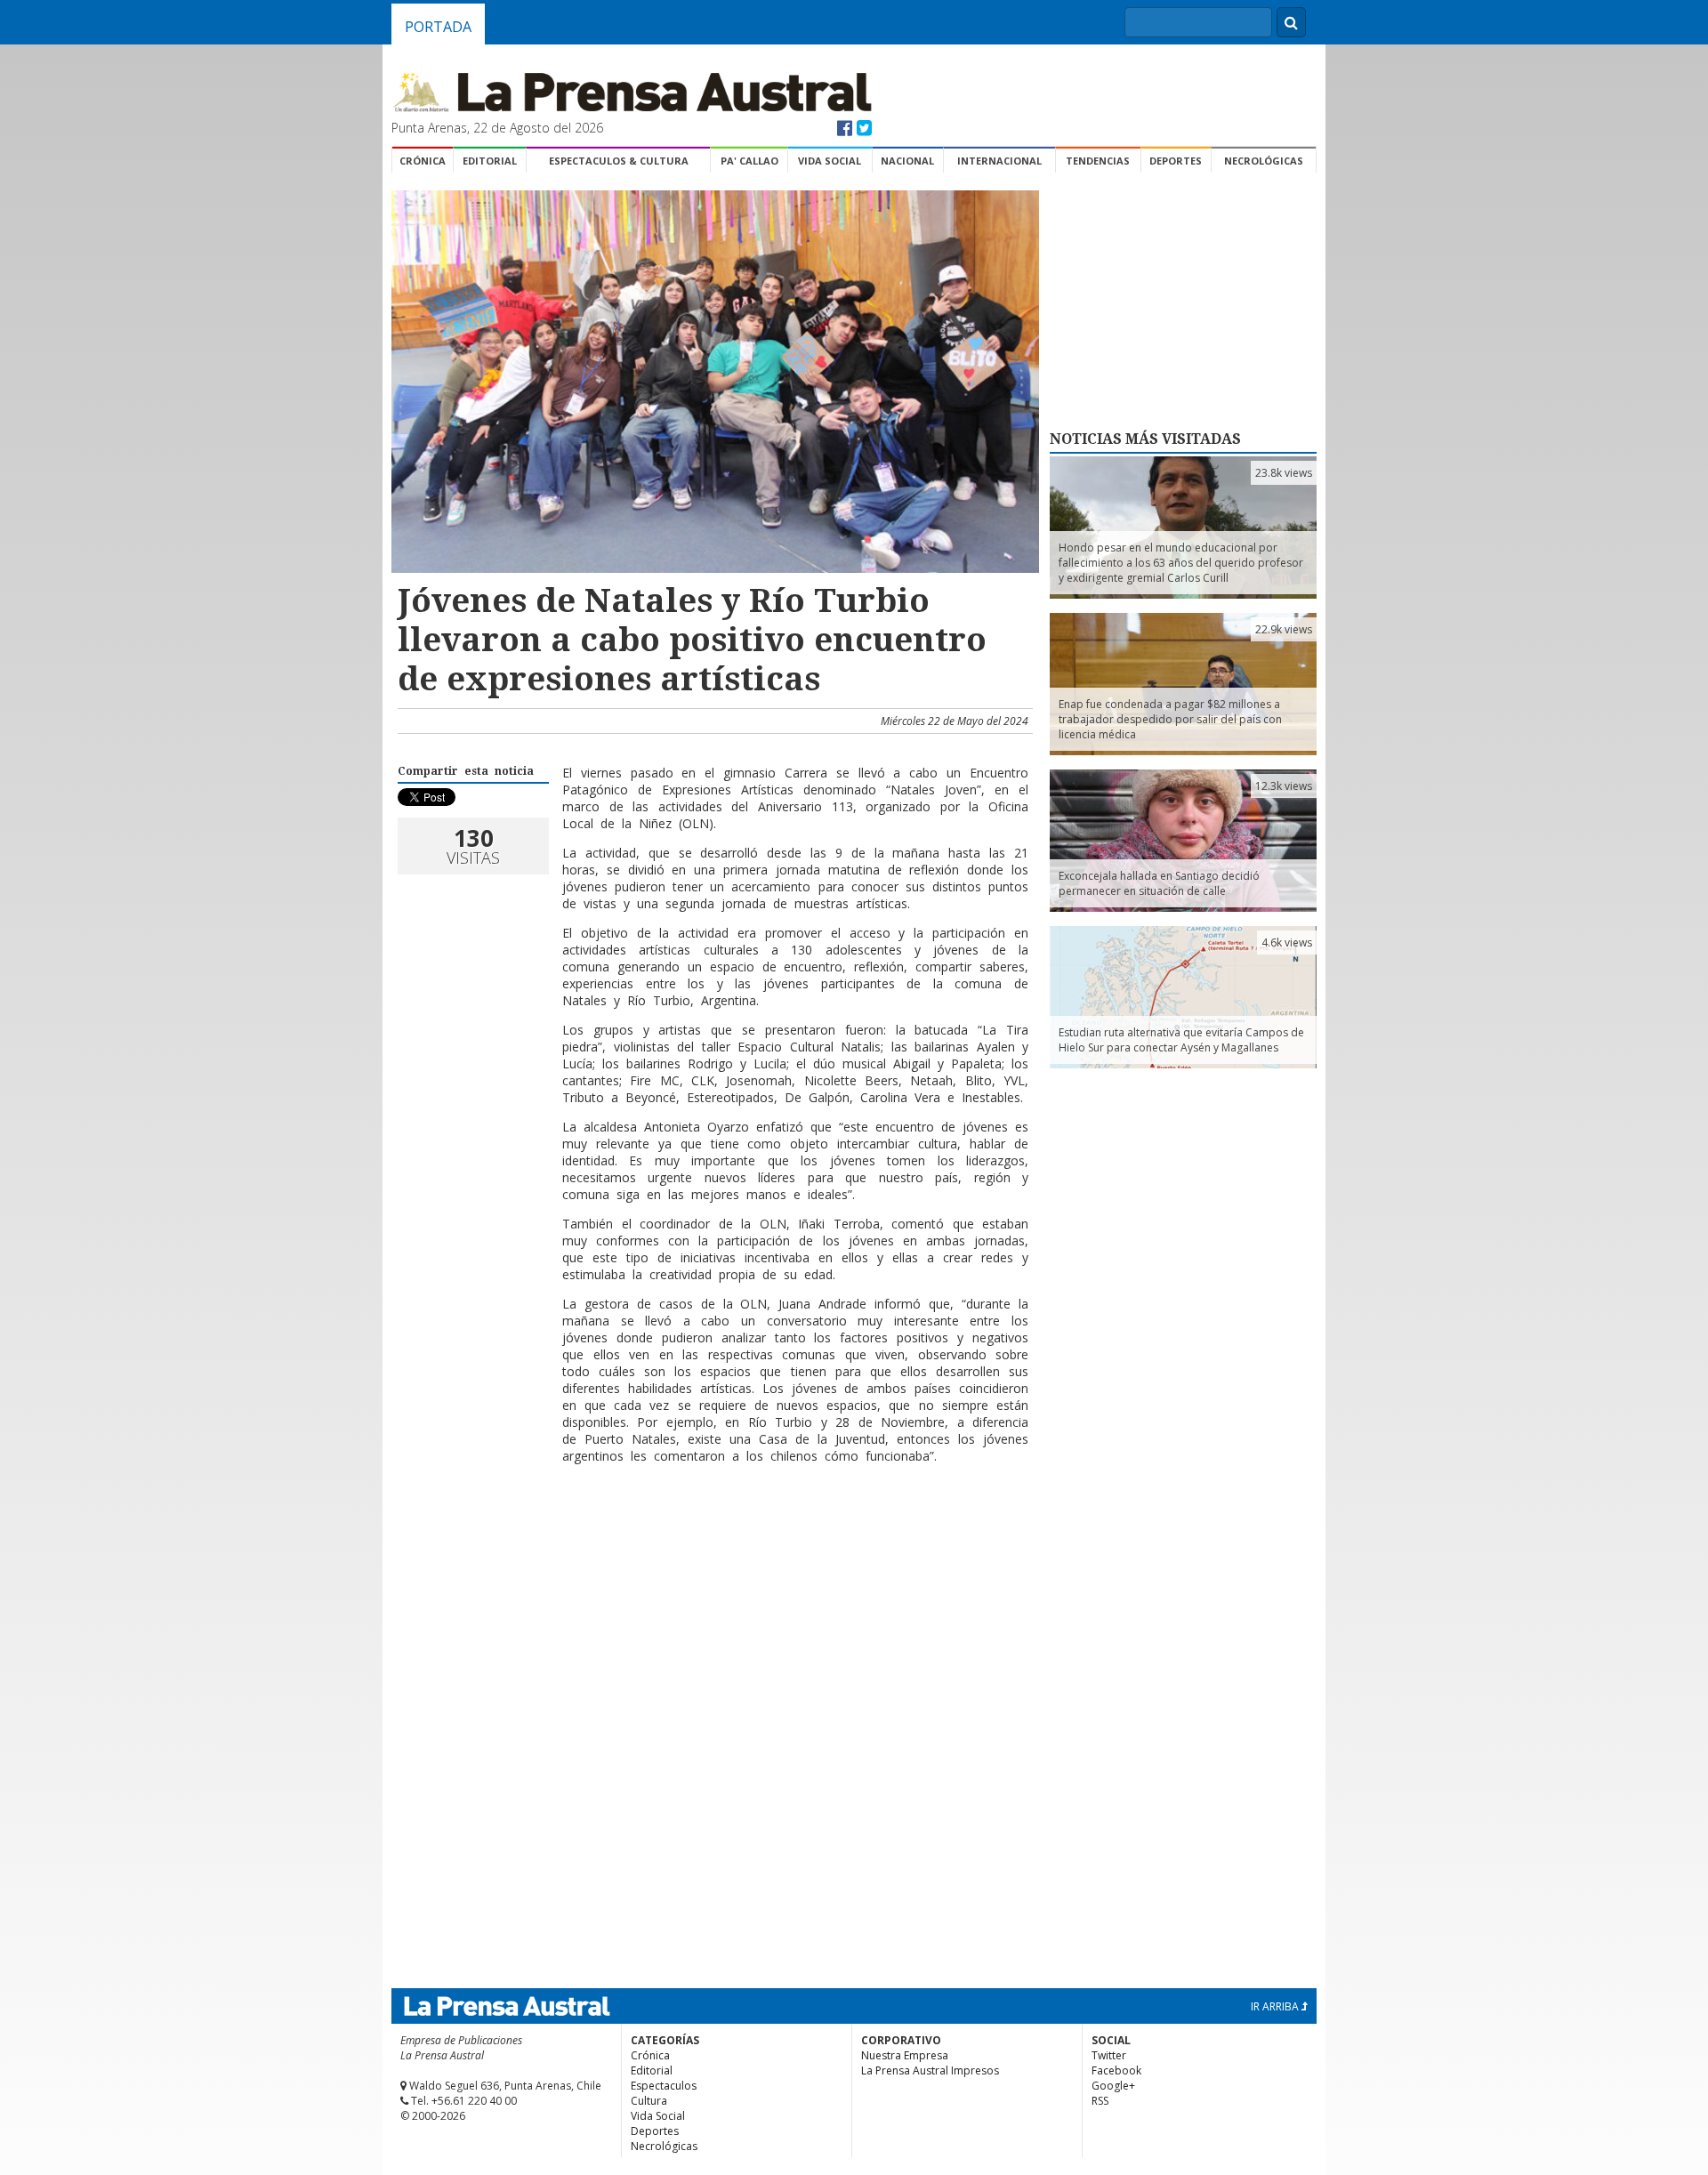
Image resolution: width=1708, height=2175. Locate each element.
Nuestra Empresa (905, 2055)
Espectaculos (664, 2086)
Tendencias (1098, 161)
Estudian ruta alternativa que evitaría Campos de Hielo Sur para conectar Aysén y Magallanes (1181, 1040)
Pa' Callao (749, 161)
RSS (1100, 2101)
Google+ (1113, 2086)
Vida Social (830, 161)
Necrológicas (1264, 161)
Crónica (423, 161)
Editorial (490, 161)
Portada (438, 27)
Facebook (1116, 2070)
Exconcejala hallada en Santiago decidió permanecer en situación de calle (1159, 883)
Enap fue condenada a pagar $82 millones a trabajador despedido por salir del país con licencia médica (1170, 719)
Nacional (907, 161)
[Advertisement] (713, 1535)
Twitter (1109, 2055)
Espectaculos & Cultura (619, 161)
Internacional (999, 161)
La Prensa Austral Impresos (930, 2070)
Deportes (1176, 161)
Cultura (649, 2101)
